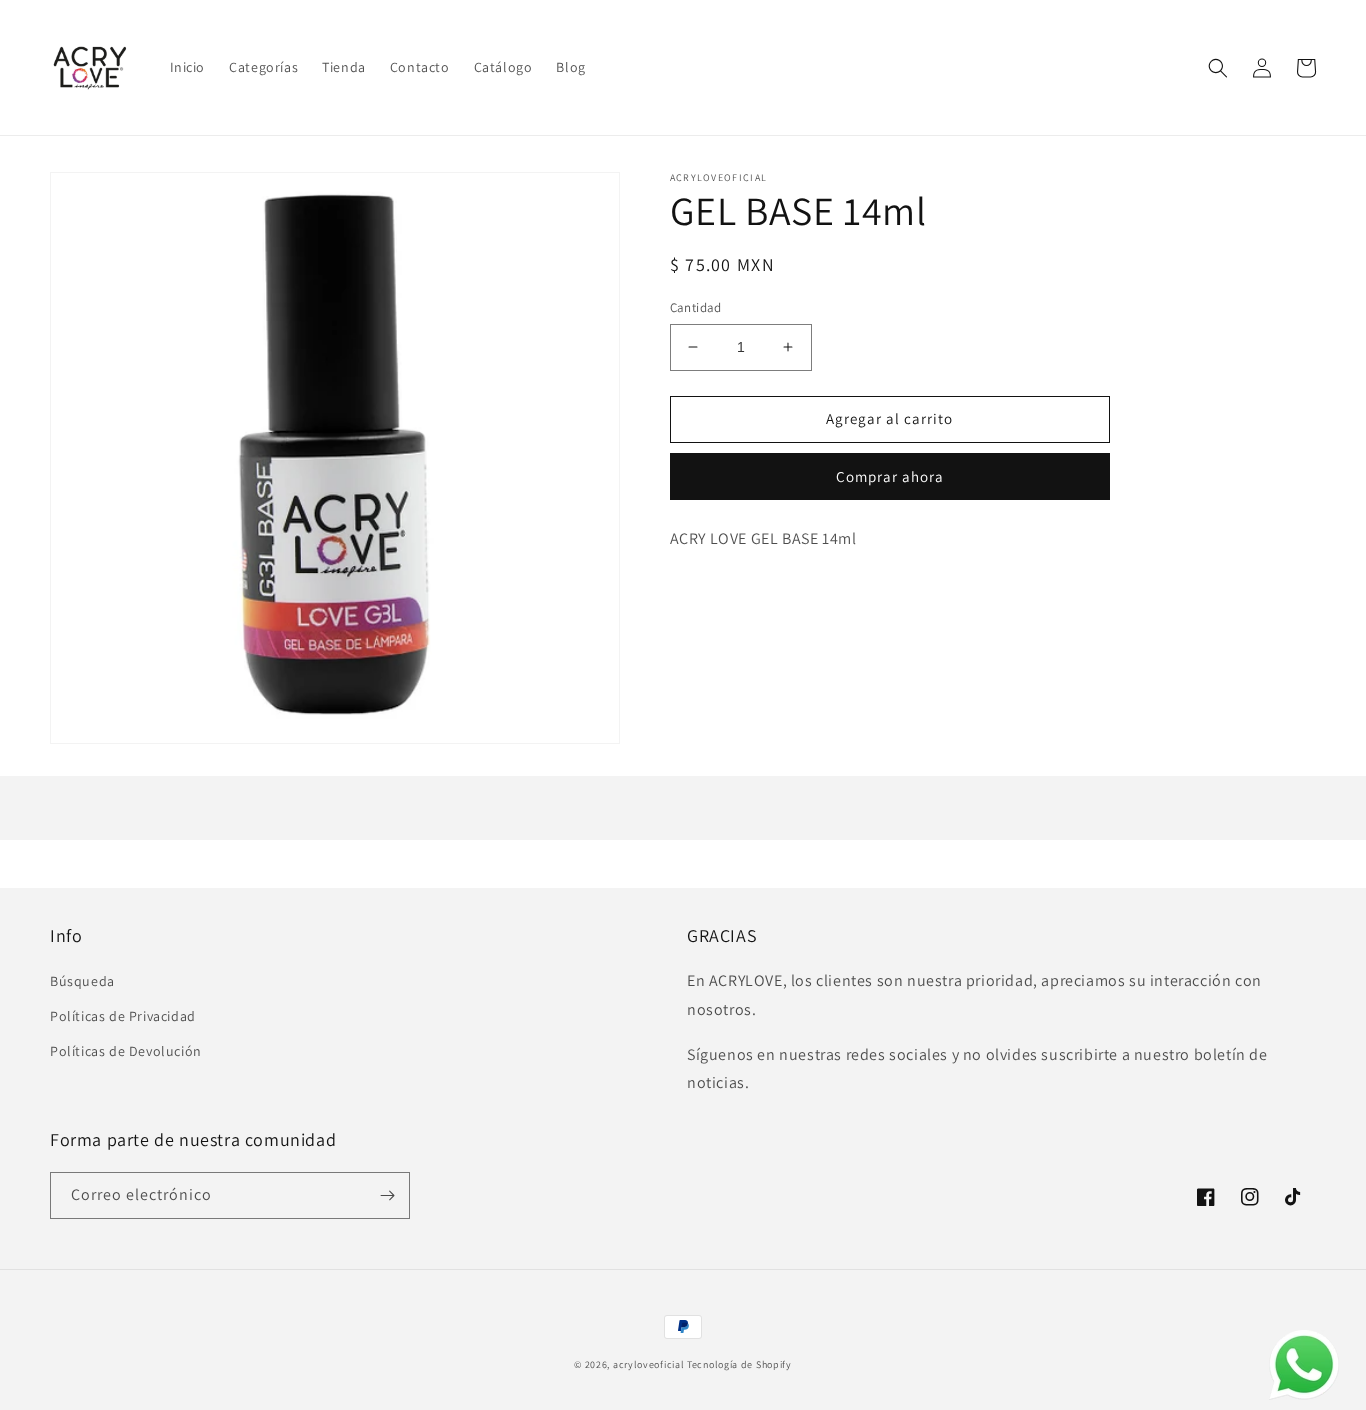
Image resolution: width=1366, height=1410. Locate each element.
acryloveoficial (649, 1364)
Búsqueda (82, 981)
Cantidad (696, 307)
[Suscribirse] (387, 1195)
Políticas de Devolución (126, 1051)
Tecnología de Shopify (739, 1364)
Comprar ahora (890, 476)
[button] (1218, 68)
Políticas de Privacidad (123, 1016)
